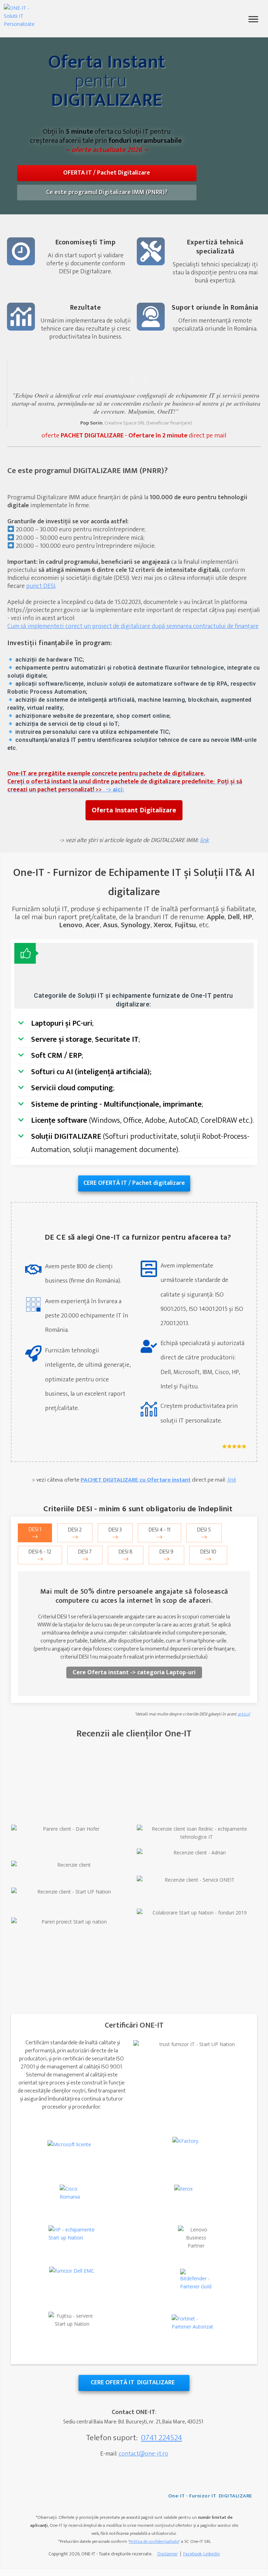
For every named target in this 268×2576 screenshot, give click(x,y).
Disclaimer (168, 2554)
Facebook (192, 2554)
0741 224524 (162, 2438)
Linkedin (212, 2554)
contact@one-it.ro (143, 2454)
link (232, 1480)
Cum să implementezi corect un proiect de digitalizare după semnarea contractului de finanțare (133, 626)
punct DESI (41, 586)
